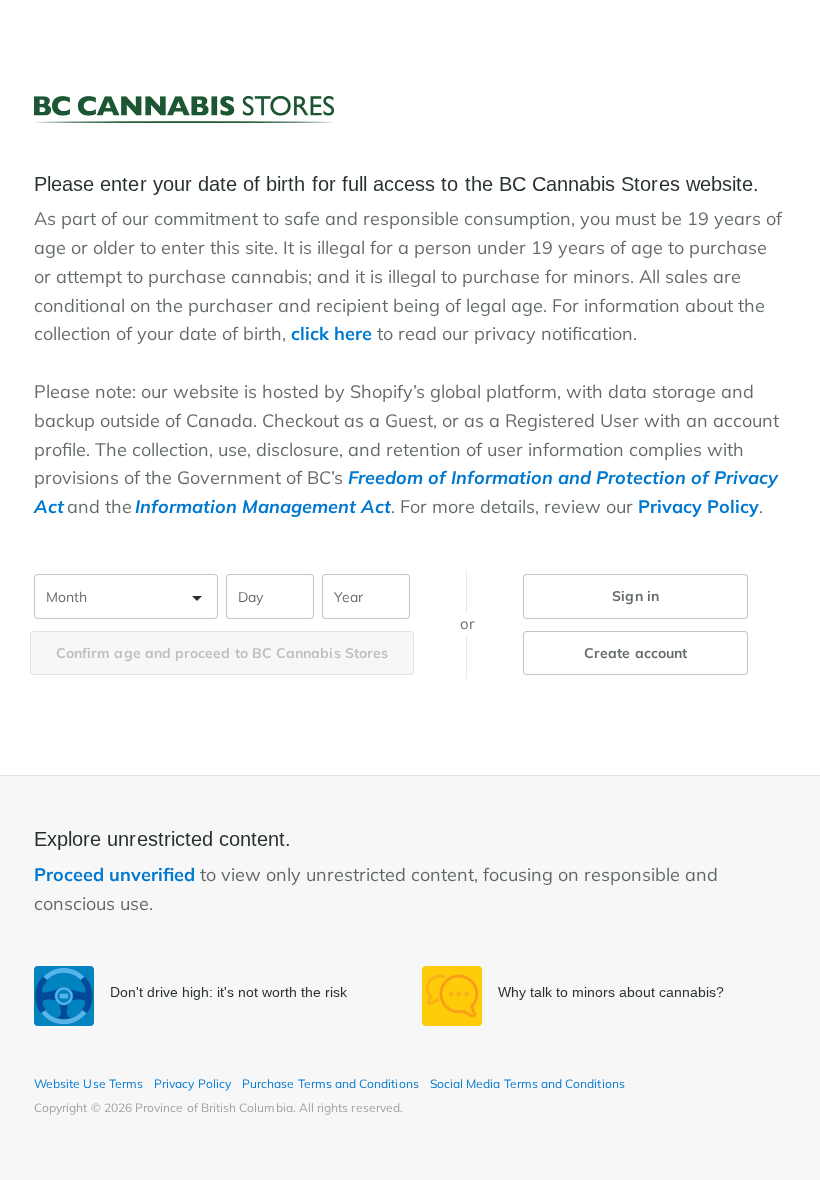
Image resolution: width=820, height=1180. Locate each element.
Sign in (635, 596)
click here (331, 333)
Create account (635, 653)
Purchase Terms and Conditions (330, 1083)
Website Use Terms (88, 1083)
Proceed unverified (117, 874)
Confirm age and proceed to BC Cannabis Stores (222, 653)
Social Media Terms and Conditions (527, 1083)
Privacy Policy (698, 506)
